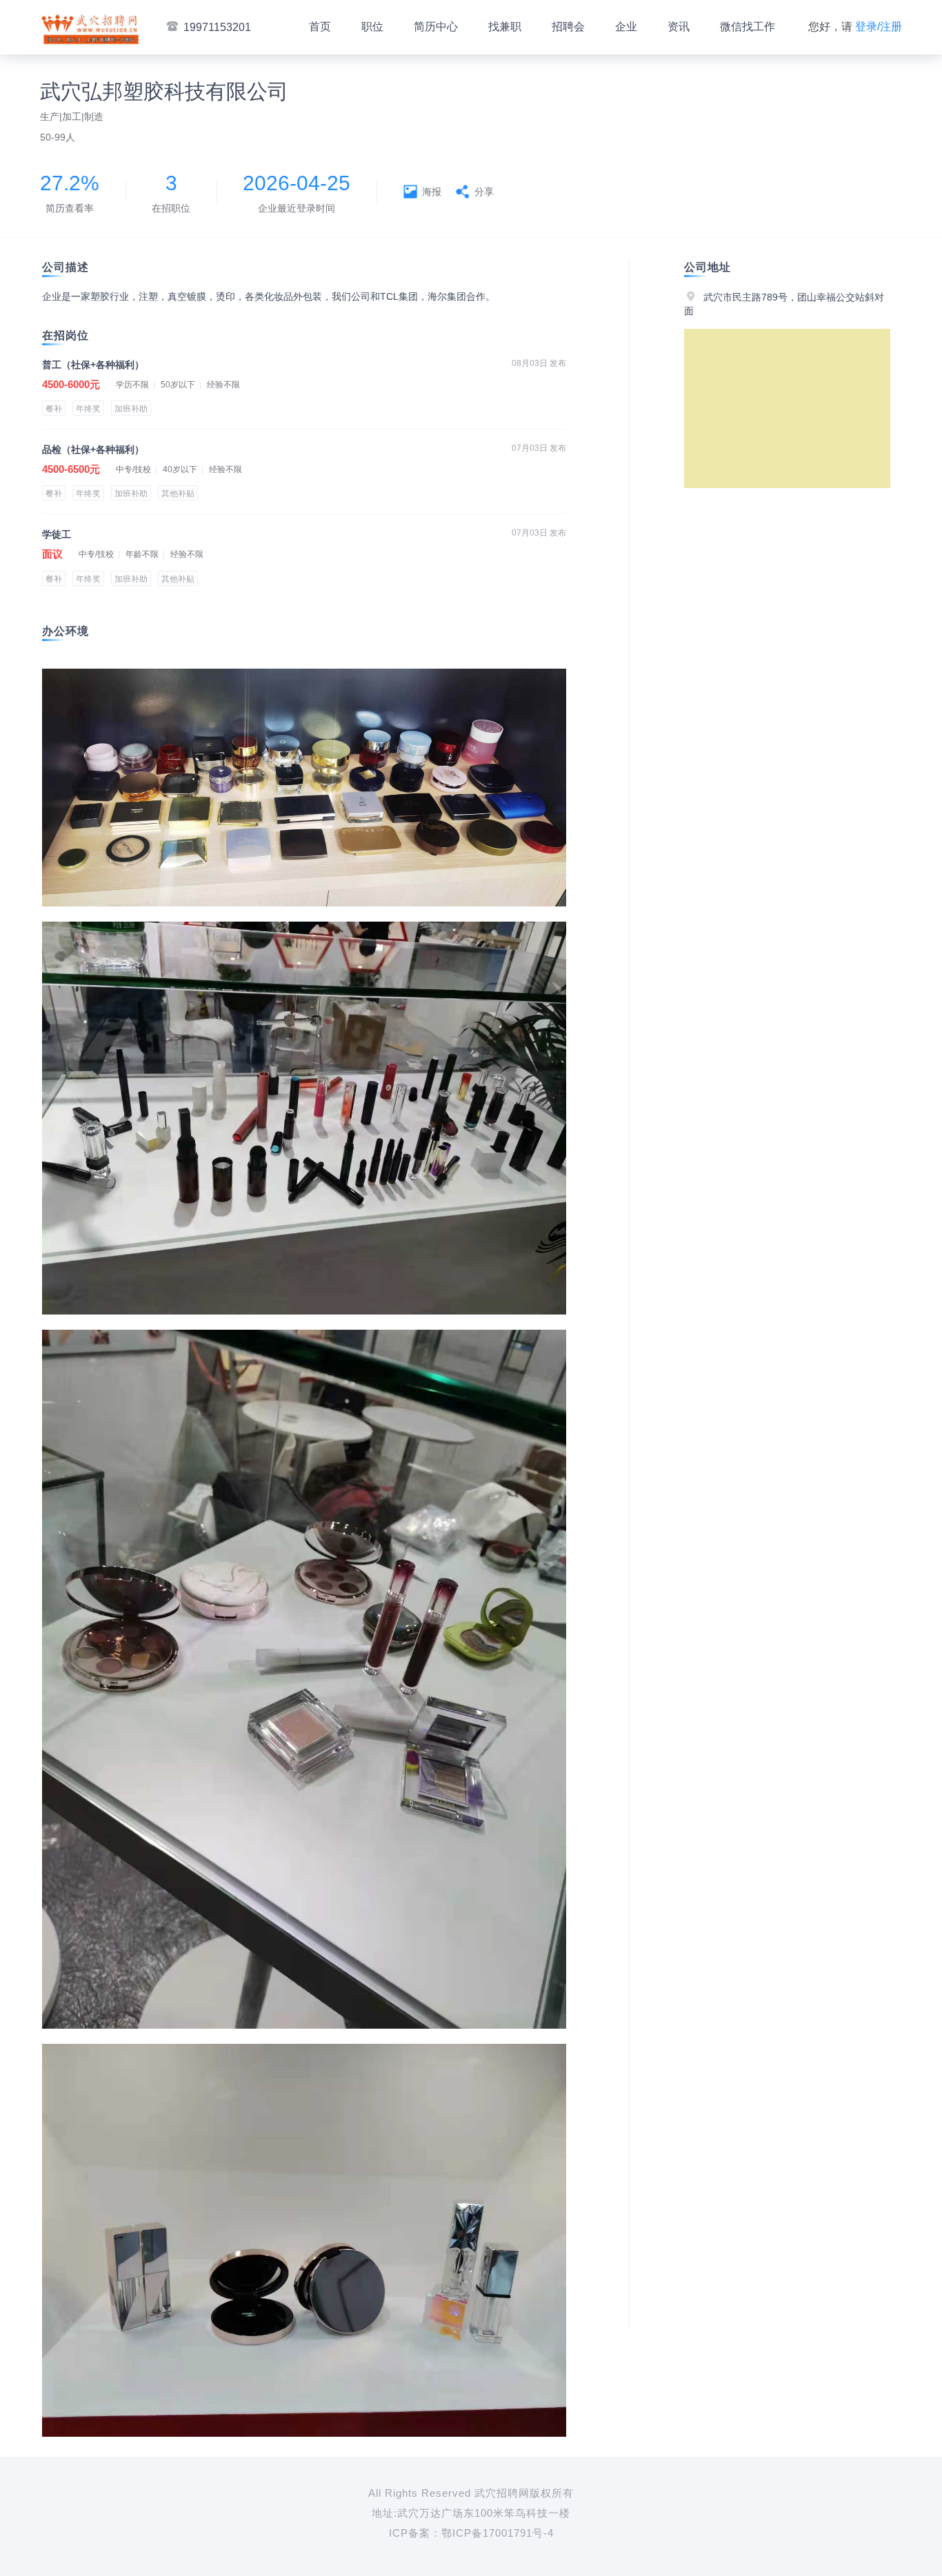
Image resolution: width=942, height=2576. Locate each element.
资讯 (679, 27)
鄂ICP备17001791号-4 (498, 2533)
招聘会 (568, 27)
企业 (626, 27)
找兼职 (505, 27)
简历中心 (436, 27)
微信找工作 (748, 27)
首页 (320, 27)
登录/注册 (879, 27)
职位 (372, 27)
